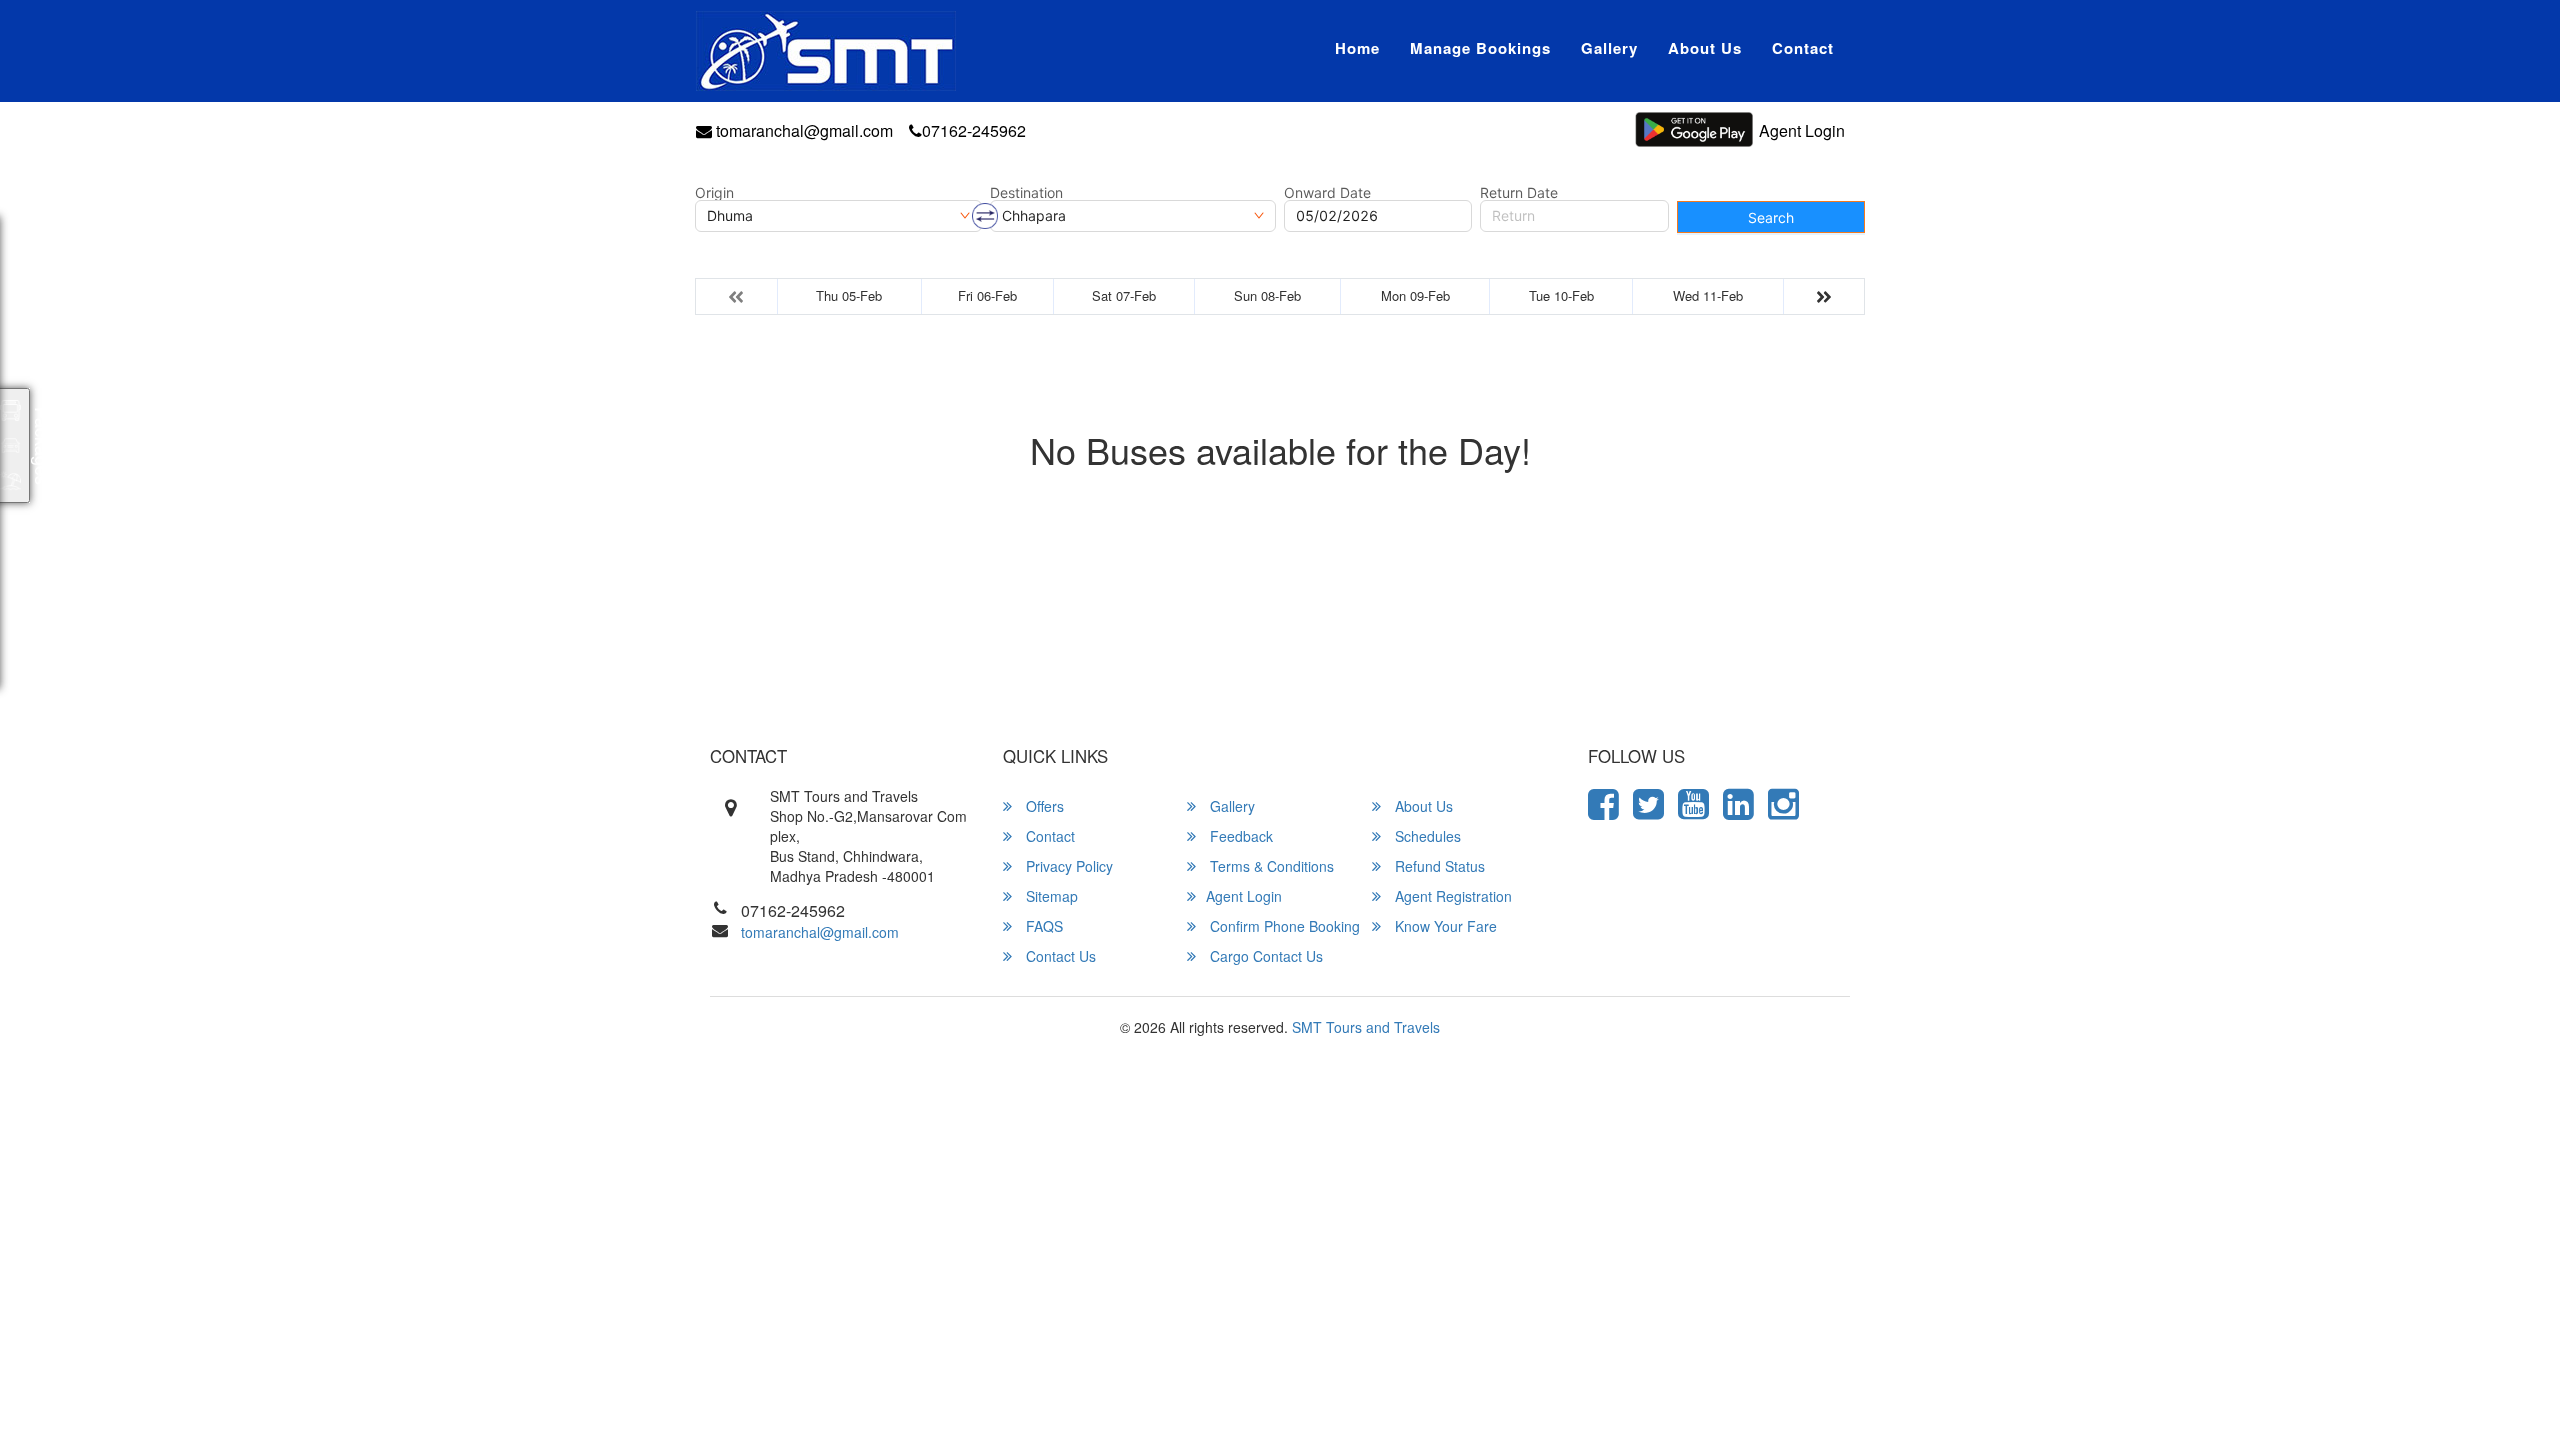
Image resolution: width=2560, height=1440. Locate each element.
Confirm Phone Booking (1283, 926)
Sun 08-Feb (1267, 295)
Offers (1043, 806)
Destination (1026, 193)
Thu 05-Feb (849, 295)
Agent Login (1802, 130)
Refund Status (1438, 866)
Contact (1803, 48)
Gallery (1609, 48)
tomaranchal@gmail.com (802, 130)
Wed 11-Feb (1708, 295)
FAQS (1042, 926)
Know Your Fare (1444, 926)
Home (1357, 48)
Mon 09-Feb (1415, 295)
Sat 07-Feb (1124, 295)
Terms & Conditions (1270, 866)
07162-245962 (974, 130)
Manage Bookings (1480, 48)
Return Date (1519, 193)
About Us (1705, 48)
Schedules (1426, 836)
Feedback (1239, 836)
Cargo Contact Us (1264, 956)
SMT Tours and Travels (1366, 1027)
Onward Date (1327, 193)
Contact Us (1059, 956)
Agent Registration (1451, 896)
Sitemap (1050, 896)
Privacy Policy (1067, 866)
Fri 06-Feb (987, 295)
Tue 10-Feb (1561, 295)
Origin (714, 193)
